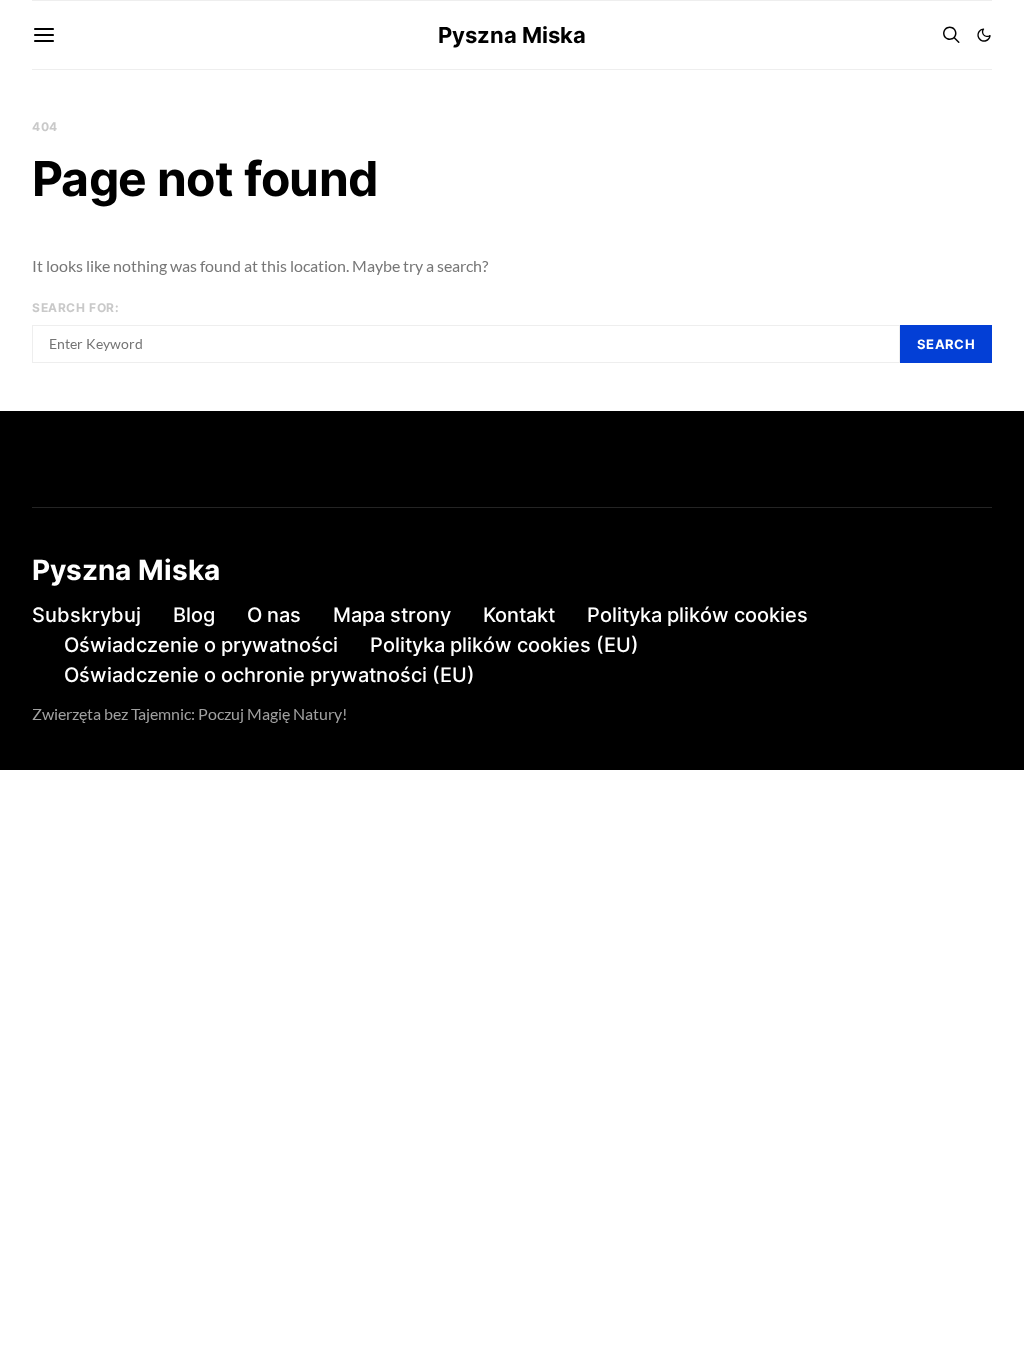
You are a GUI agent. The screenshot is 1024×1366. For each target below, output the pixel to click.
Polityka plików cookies (697, 615)
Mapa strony (392, 615)
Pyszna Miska (512, 35)
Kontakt (519, 615)
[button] (984, 35)
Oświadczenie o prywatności (201, 645)
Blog (194, 615)
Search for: (76, 307)
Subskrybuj (86, 615)
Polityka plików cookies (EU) (504, 645)
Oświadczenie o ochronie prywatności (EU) (269, 675)
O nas (274, 615)
